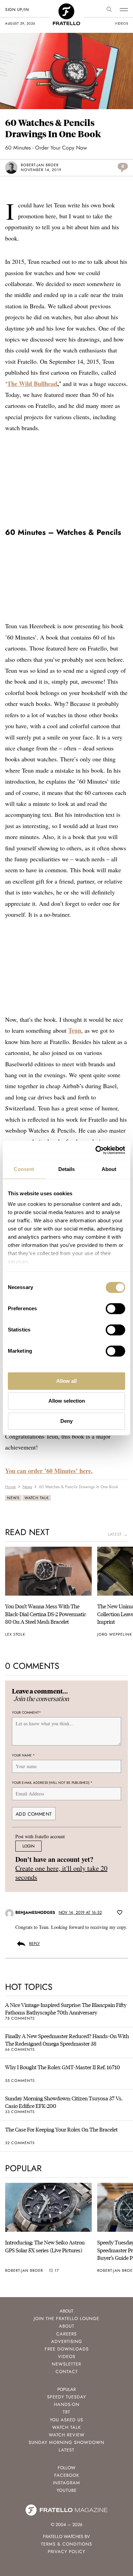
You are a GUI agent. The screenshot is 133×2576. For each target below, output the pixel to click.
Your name (23, 1755)
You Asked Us (66, 2420)
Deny (66, 1421)
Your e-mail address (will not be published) (52, 1783)
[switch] (115, 1309)
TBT (66, 2412)
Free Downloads (67, 2349)
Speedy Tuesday (66, 2397)
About (67, 2326)
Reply (34, 1944)
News (13, 1498)
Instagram (66, 2483)
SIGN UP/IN (17, 10)
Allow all (66, 1381)
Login (28, 1846)
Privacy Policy (66, 2552)
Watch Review (67, 2435)
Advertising (67, 2341)
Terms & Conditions (66, 2544)
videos (121, 23)
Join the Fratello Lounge (66, 2319)
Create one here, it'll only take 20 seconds (61, 1873)
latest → (118, 1534)
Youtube (67, 2490)
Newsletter (66, 2364)
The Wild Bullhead (32, 384)
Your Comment (26, 1712)
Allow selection (67, 1401)
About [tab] (109, 1169)
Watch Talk (37, 1498)
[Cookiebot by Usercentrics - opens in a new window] (96, 1150)
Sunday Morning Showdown (66, 2442)
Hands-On (67, 2404)
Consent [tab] (24, 1169)
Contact (67, 2372)
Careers (66, 2334)
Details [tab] (67, 1169)
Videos (67, 2356)
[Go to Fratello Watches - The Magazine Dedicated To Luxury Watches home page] (66, 7)
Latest (66, 2450)
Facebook (67, 2475)
